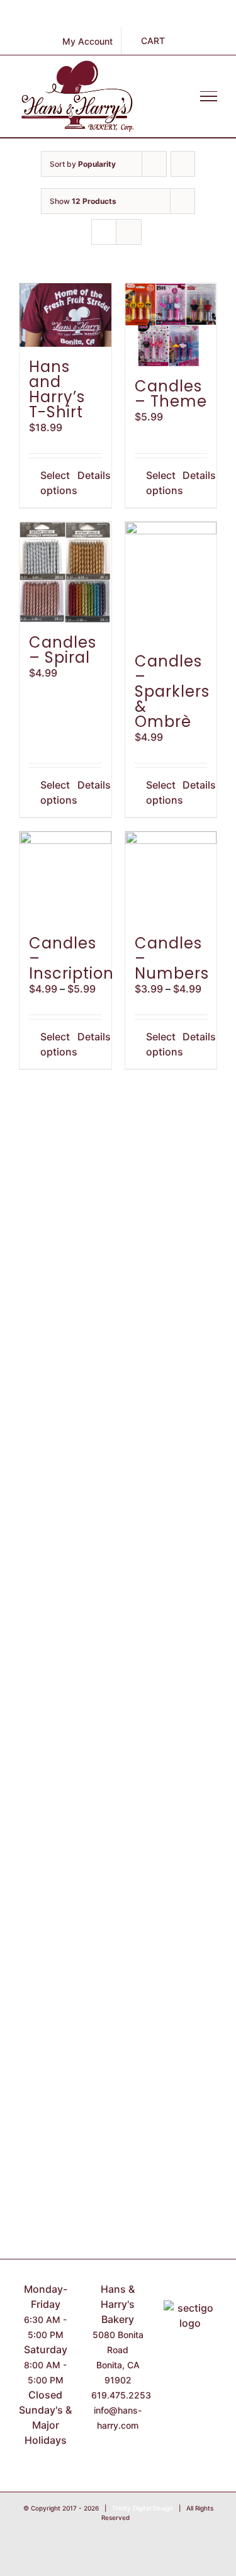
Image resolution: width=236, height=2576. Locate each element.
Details (90, 475)
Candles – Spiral (63, 650)
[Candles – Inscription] (65, 877)
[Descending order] (183, 164)
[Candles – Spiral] (65, 572)
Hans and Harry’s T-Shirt (57, 389)
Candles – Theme (171, 394)
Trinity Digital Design (143, 2508)
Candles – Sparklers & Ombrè (172, 691)
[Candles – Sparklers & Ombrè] (171, 582)
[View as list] (129, 232)
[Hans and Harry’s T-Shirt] (65, 315)
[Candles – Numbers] (171, 877)
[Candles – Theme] (171, 325)
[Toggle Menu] (209, 96)
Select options (53, 483)
